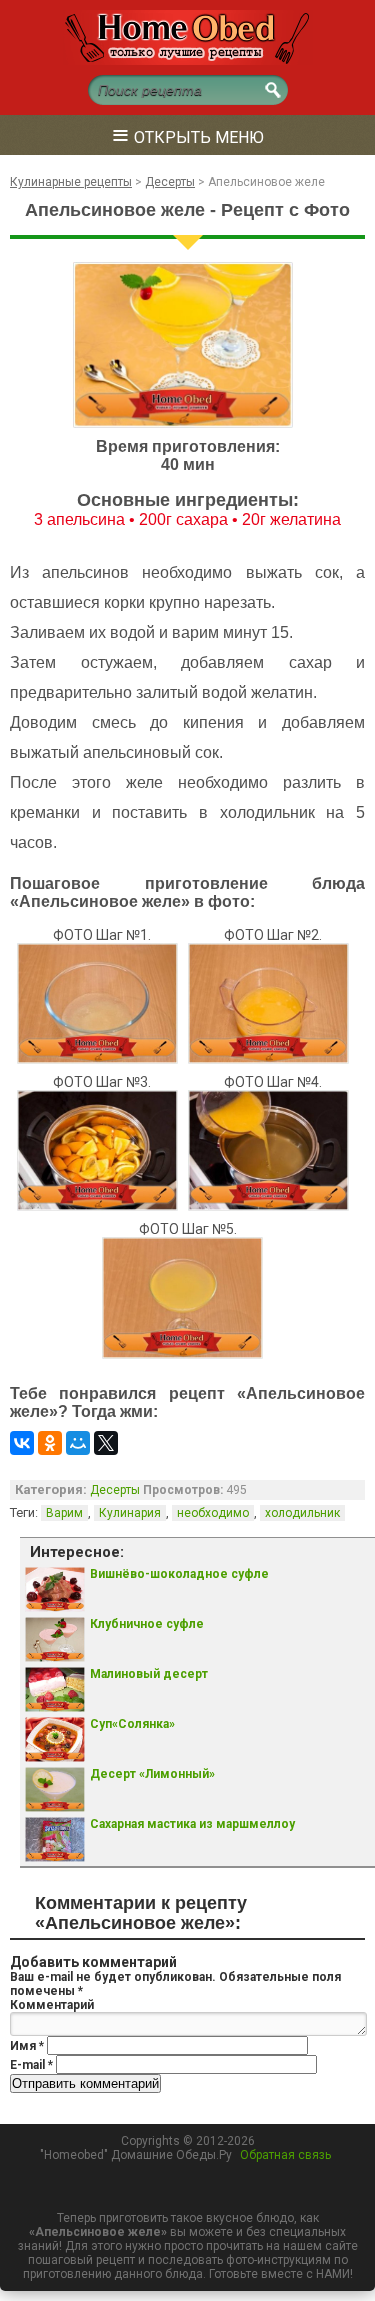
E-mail (31, 2065)
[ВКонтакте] (22, 1443)
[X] (106, 1443)
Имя (27, 2046)
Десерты (115, 1490)
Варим (64, 1513)
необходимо (213, 1513)
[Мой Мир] (78, 1443)
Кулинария (130, 1513)
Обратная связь (285, 2155)
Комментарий (52, 2005)
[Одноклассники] (50, 1443)
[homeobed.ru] (188, 61)
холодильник (302, 1513)
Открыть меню (188, 134)
